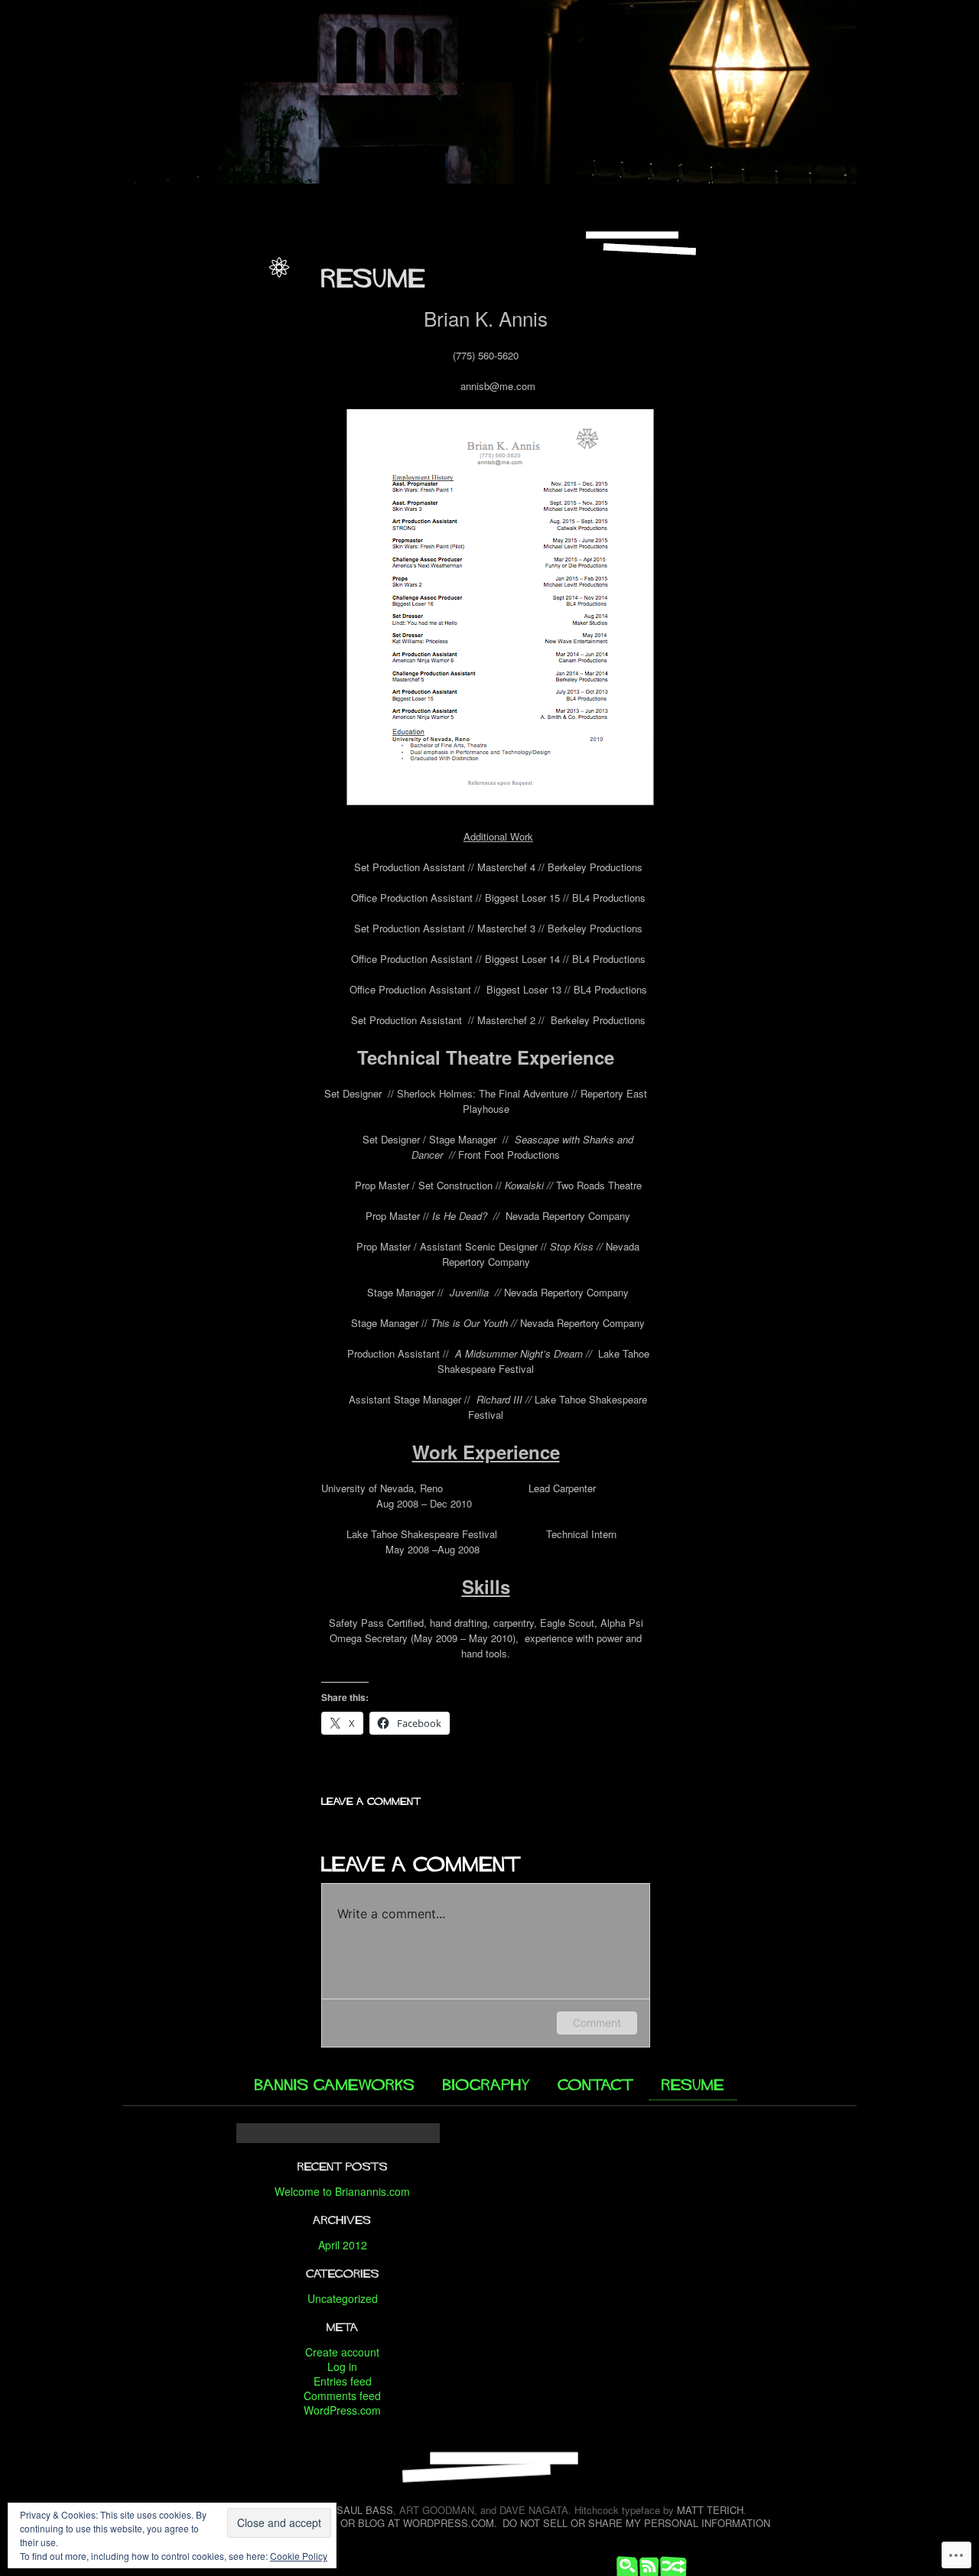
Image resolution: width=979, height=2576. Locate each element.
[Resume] (693, 2083)
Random (669, 2565)
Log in (342, 2366)
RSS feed (646, 2565)
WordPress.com (342, 2410)
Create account (342, 2352)
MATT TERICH (710, 2510)
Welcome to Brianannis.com (342, 2191)
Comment (597, 2023)
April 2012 (343, 2245)
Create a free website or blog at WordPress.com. (353, 2523)
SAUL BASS (365, 2510)
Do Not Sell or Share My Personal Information (636, 2523)
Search (623, 2565)
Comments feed (342, 2395)
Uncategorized (343, 2298)
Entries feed (343, 2381)
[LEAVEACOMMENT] (371, 1799)
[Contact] (597, 2082)
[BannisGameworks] (336, 2082)
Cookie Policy (299, 2556)
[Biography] (487, 2082)
